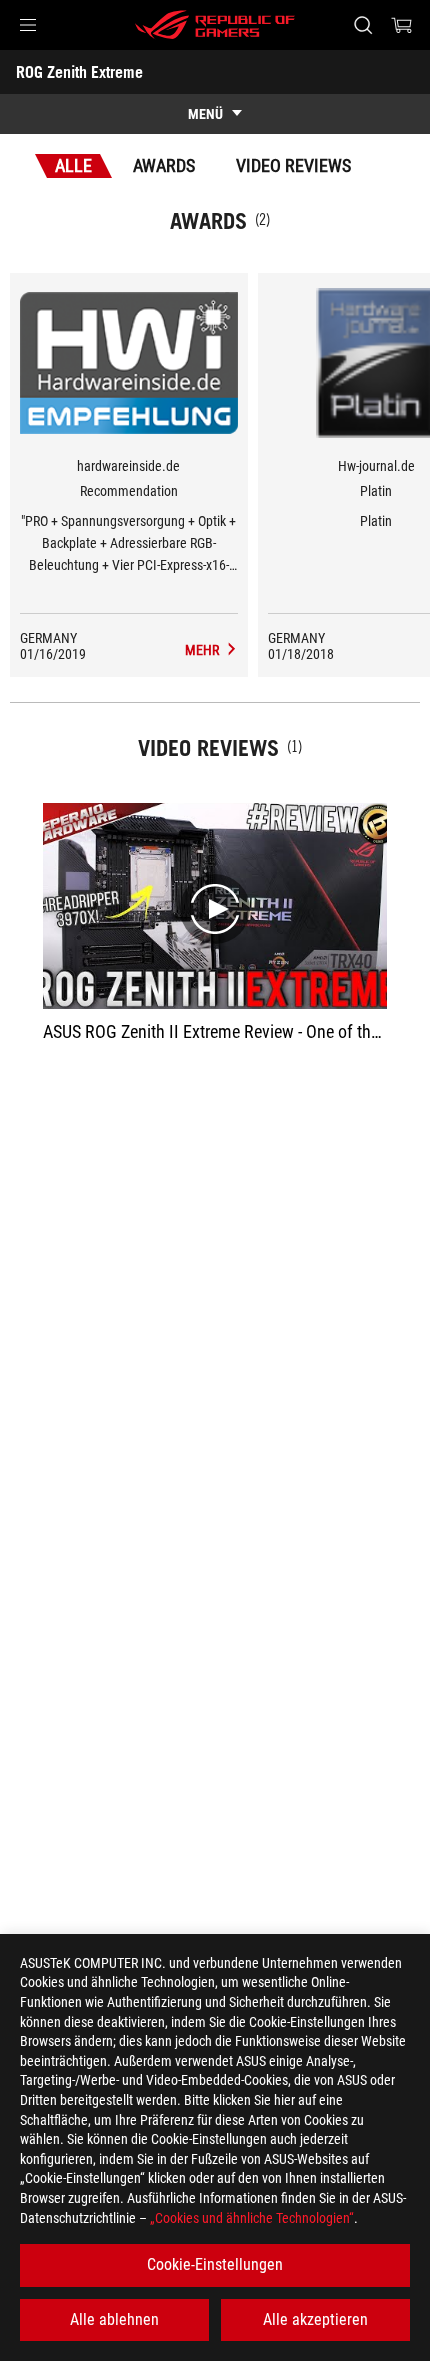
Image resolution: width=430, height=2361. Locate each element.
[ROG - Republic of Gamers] (215, 25)
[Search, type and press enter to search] (362, 25)
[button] (28, 25)
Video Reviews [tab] (293, 165)
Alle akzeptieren (315, 2319)
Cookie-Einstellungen (215, 2264)
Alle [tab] (73, 165)
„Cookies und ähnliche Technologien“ (252, 2218)
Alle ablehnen (114, 2319)
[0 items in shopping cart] (402, 25)
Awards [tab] (164, 165)
